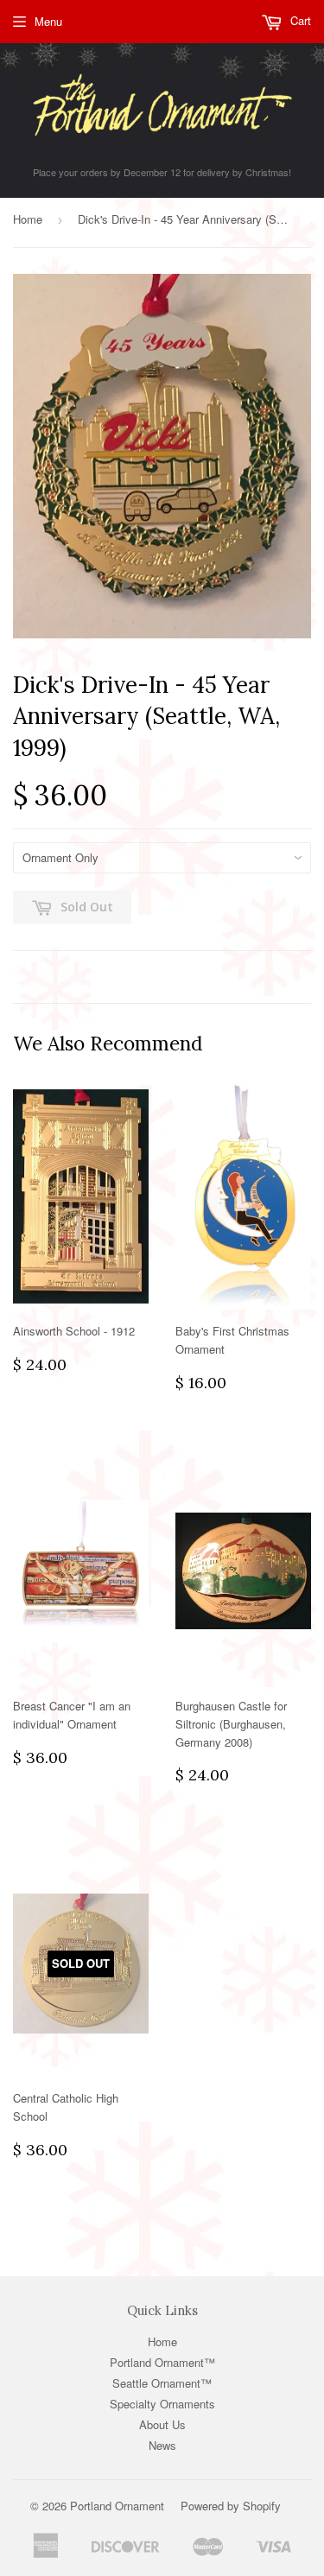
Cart (299, 20)
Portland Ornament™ (162, 2362)
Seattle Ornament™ (162, 2383)
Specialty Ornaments (162, 2404)
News (162, 2445)
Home (28, 219)
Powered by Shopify (231, 2506)
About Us (162, 2424)
